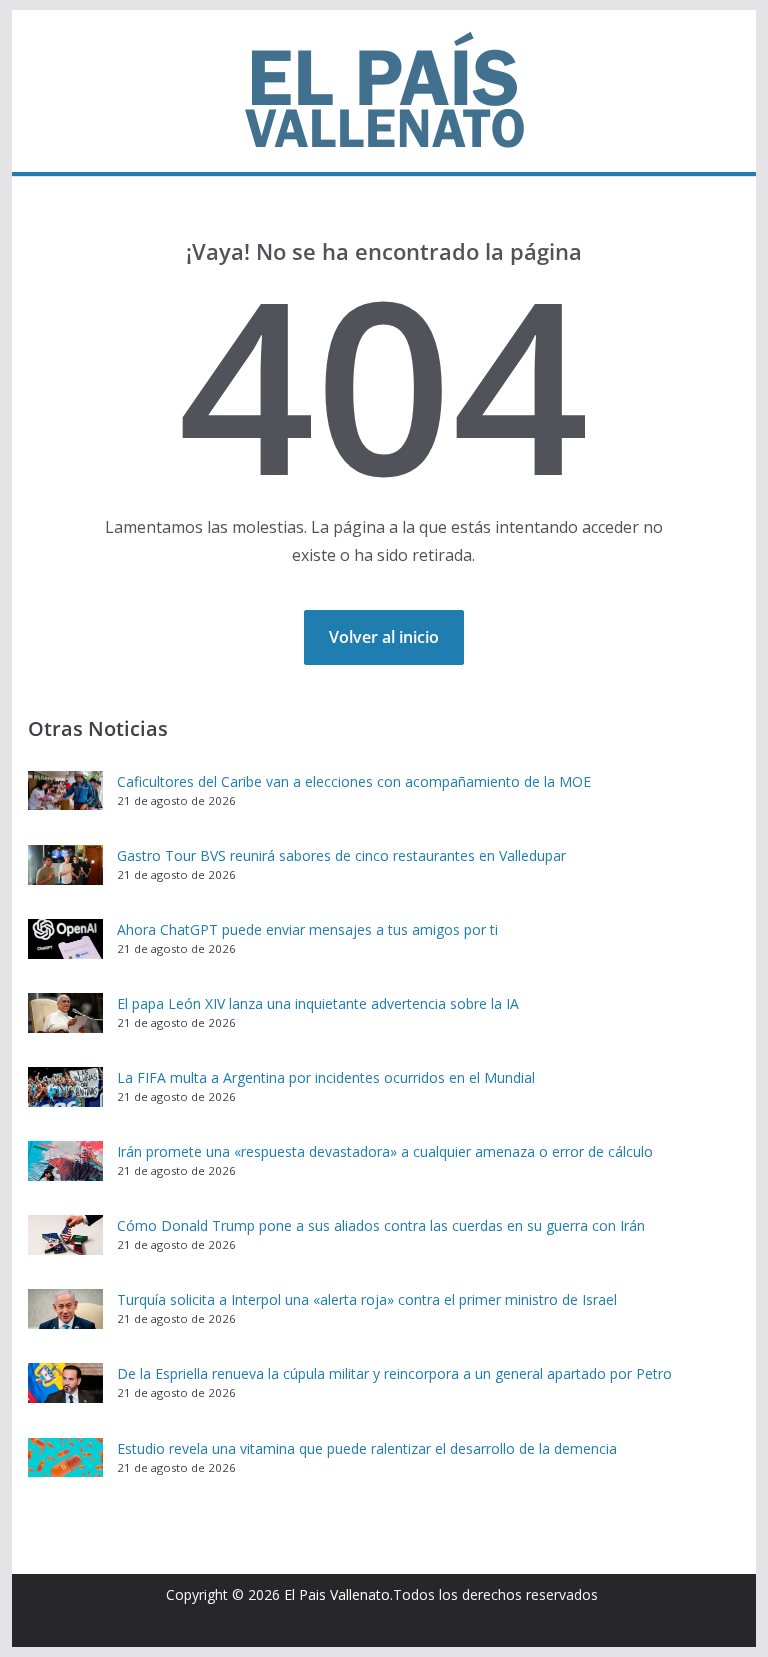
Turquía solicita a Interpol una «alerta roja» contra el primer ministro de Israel (367, 1299)
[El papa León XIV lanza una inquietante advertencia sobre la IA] (65, 1013)
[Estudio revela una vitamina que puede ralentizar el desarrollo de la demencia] (65, 1458)
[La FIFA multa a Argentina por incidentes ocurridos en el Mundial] (65, 1087)
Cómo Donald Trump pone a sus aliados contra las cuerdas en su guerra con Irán (381, 1225)
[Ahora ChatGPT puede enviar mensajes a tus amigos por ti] (65, 939)
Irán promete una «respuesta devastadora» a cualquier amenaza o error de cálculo (385, 1151)
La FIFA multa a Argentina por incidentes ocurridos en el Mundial (326, 1077)
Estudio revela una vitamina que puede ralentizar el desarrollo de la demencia (367, 1448)
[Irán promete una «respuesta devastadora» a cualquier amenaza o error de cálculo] (65, 1161)
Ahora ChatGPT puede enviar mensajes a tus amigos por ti (307, 929)
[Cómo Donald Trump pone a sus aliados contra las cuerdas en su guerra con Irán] (65, 1235)
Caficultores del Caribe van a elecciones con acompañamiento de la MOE (354, 781)
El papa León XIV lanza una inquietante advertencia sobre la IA (318, 1003)
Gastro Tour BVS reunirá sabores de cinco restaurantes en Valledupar (341, 855)
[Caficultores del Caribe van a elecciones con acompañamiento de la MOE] (65, 791)
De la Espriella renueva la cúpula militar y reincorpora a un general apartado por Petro (394, 1373)
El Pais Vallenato (337, 1594)
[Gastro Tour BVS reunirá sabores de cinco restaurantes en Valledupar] (65, 865)
